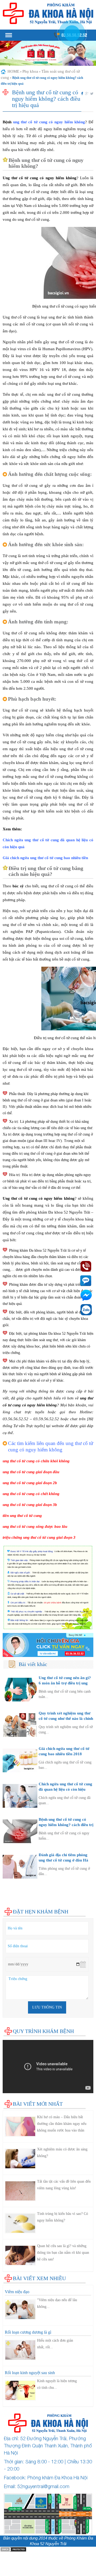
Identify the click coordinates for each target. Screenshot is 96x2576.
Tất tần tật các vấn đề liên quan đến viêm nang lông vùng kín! (64, 2185)
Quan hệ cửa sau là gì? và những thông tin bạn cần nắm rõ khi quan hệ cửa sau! (63, 2253)
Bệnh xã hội (13, 1894)
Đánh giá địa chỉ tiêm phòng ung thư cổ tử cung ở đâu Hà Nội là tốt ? (63, 1860)
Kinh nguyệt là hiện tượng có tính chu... (57, 2384)
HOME (13, 71)
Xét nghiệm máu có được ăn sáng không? (62, 2153)
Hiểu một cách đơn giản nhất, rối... (55, 2344)
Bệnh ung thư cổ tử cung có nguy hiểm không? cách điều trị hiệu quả (66, 1825)
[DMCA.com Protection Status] (13, 2549)
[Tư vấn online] (48, 1645)
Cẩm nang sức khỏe (19, 1900)
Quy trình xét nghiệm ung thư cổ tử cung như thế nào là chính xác (66, 1718)
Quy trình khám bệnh (43, 2031)
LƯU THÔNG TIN (47, 2007)
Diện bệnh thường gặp (21, 1884)
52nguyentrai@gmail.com (43, 2486)
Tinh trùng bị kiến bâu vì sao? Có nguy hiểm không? (63, 2217)
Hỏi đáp (9, 1905)
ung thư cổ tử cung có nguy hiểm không (49, 122)
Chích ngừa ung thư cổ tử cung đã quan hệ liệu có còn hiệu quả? (65, 1789)
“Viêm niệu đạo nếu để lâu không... (57, 2303)
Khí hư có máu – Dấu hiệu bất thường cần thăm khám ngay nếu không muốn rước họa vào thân (62, 2124)
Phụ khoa (30, 71)
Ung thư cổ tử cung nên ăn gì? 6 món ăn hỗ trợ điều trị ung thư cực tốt (65, 1683)
